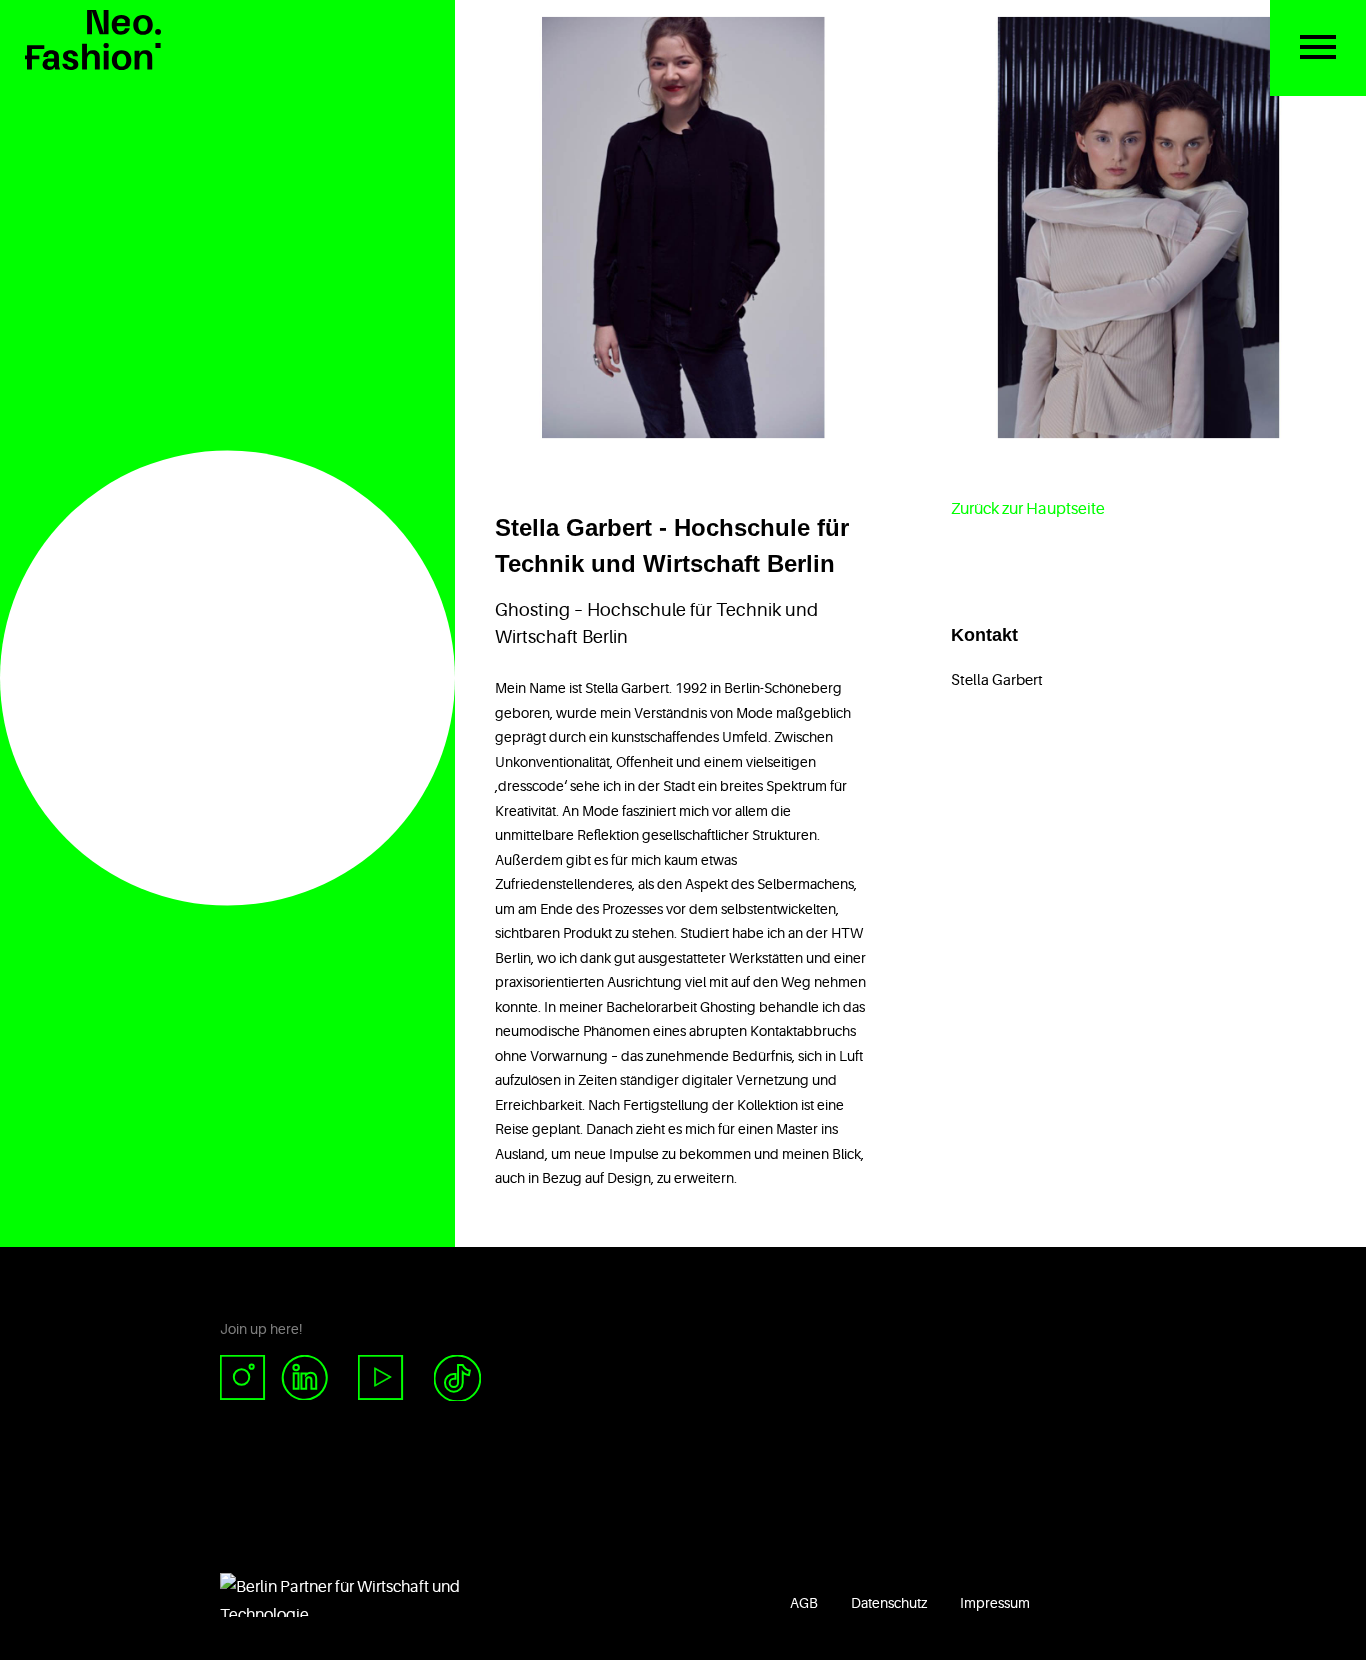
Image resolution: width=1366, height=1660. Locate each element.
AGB (804, 1603)
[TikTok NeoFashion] (457, 1378)
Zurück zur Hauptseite (1028, 509)
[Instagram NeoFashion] (250, 1378)
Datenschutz (889, 1603)
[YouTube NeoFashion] (381, 1378)
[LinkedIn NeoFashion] (312, 1378)
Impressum (995, 1603)
